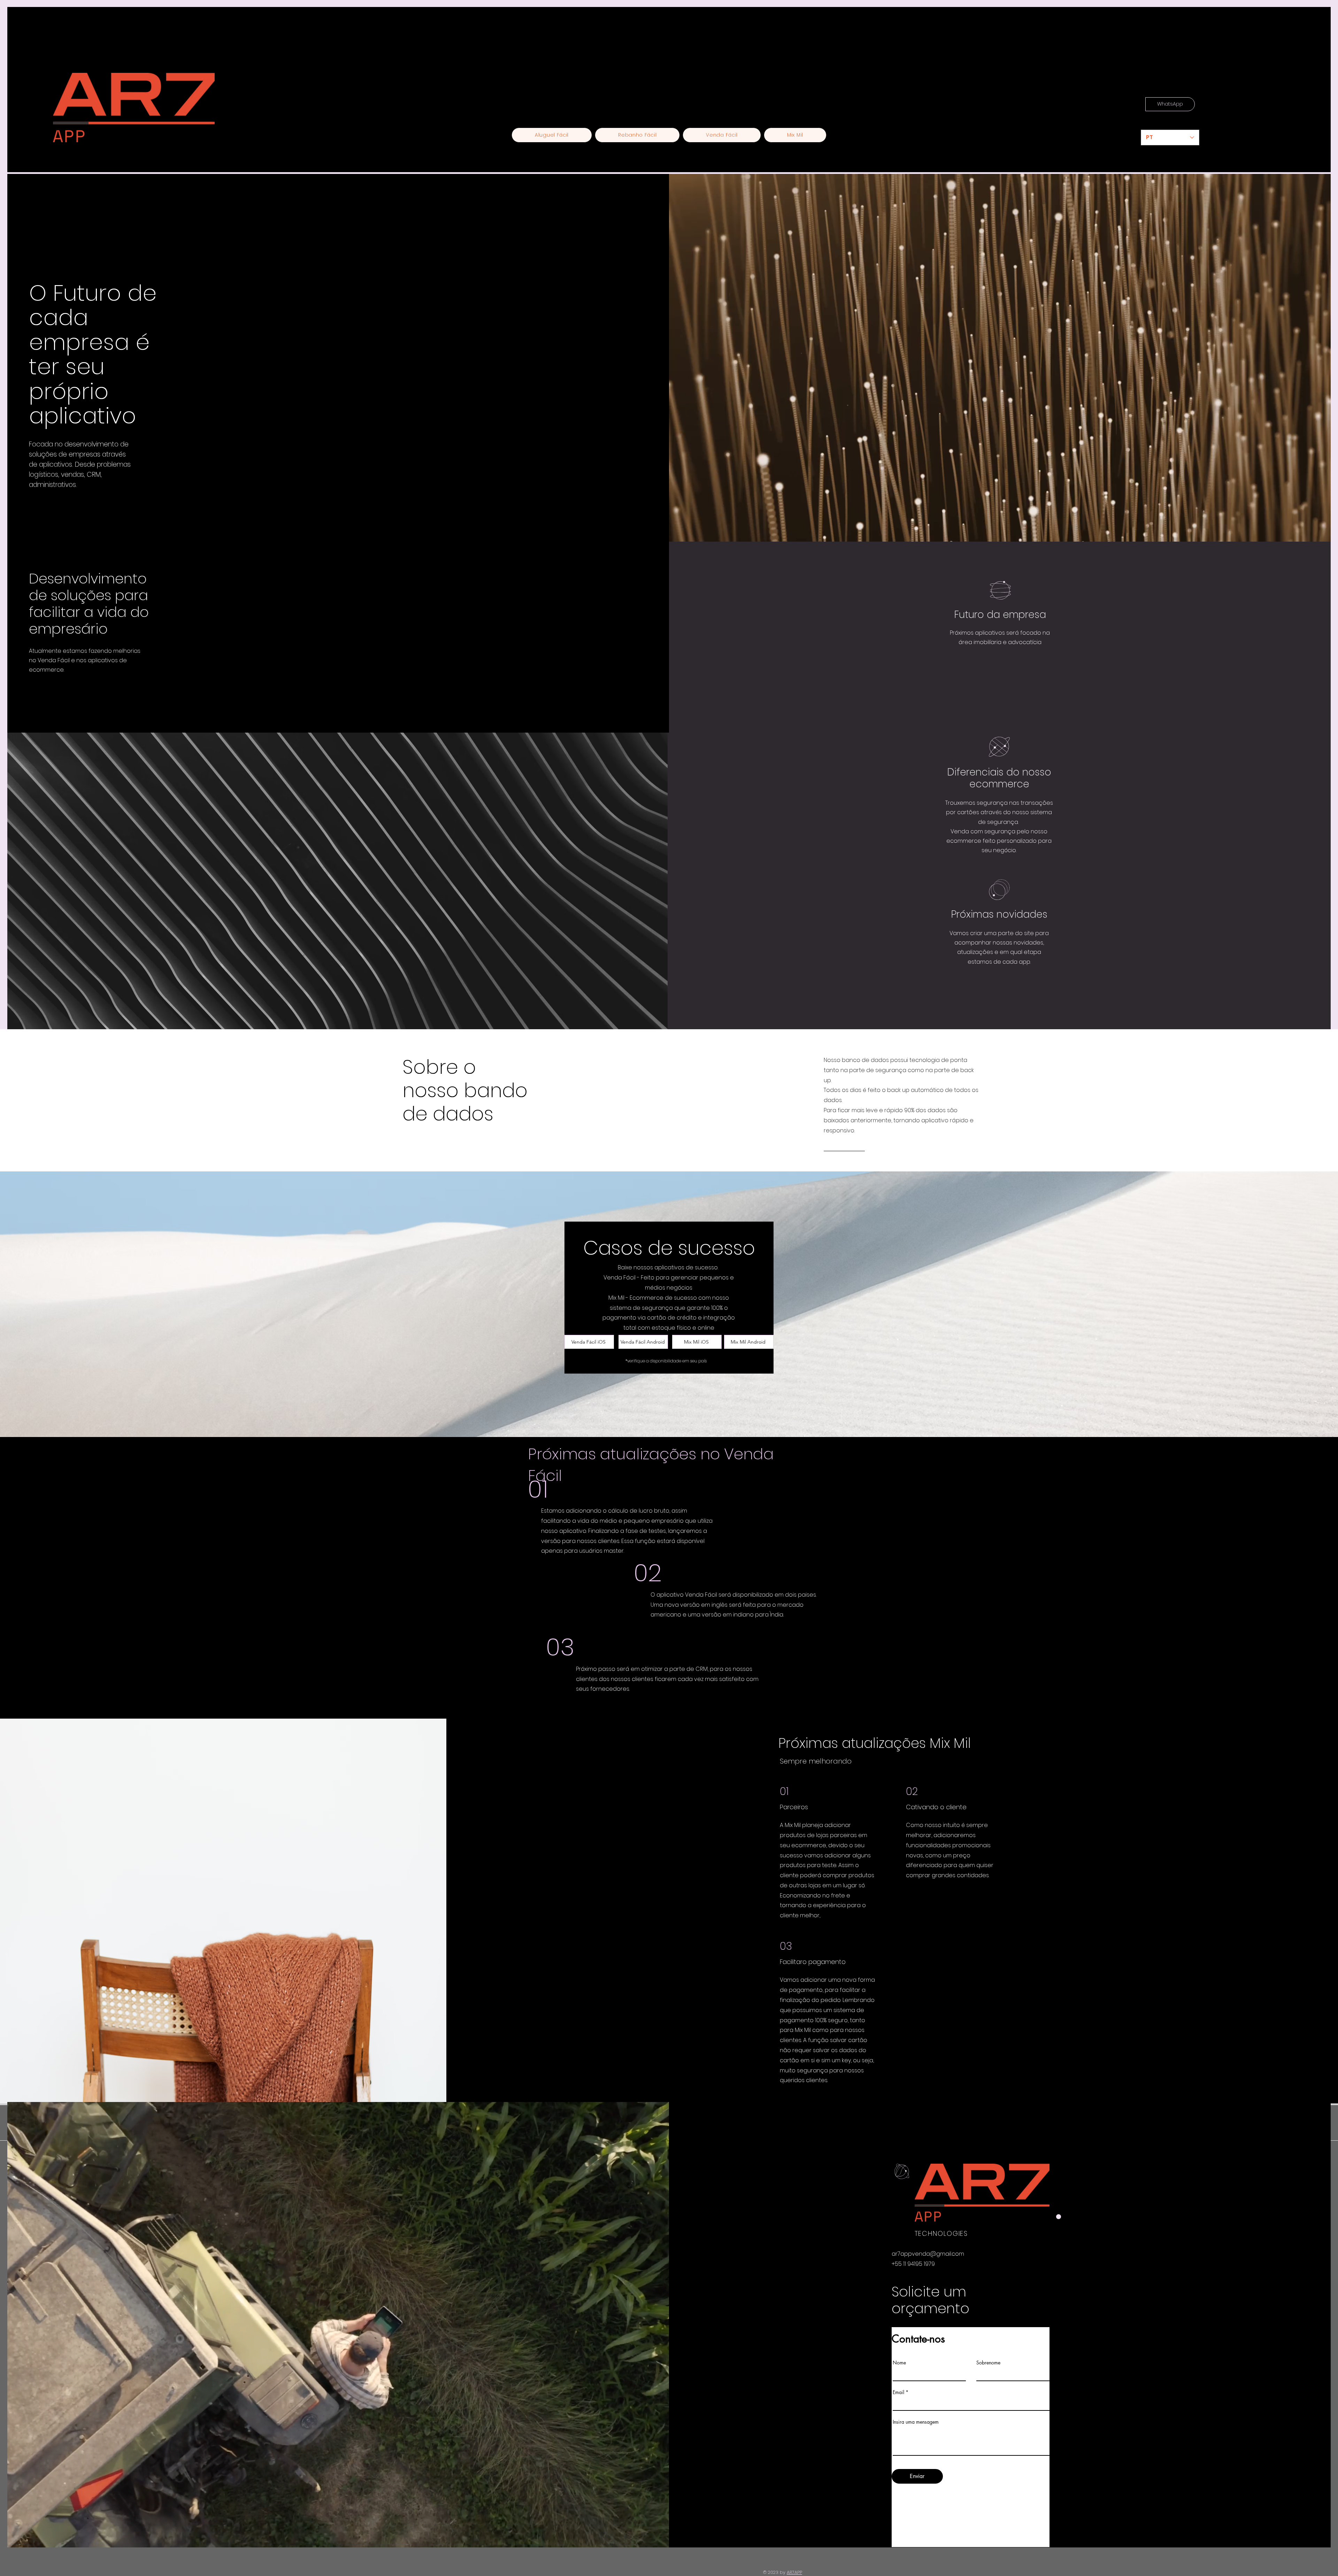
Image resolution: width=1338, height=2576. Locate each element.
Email (898, 2392)
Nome (899, 2363)
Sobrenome (988, 2363)
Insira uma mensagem (916, 2422)
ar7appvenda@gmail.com (928, 2254)
